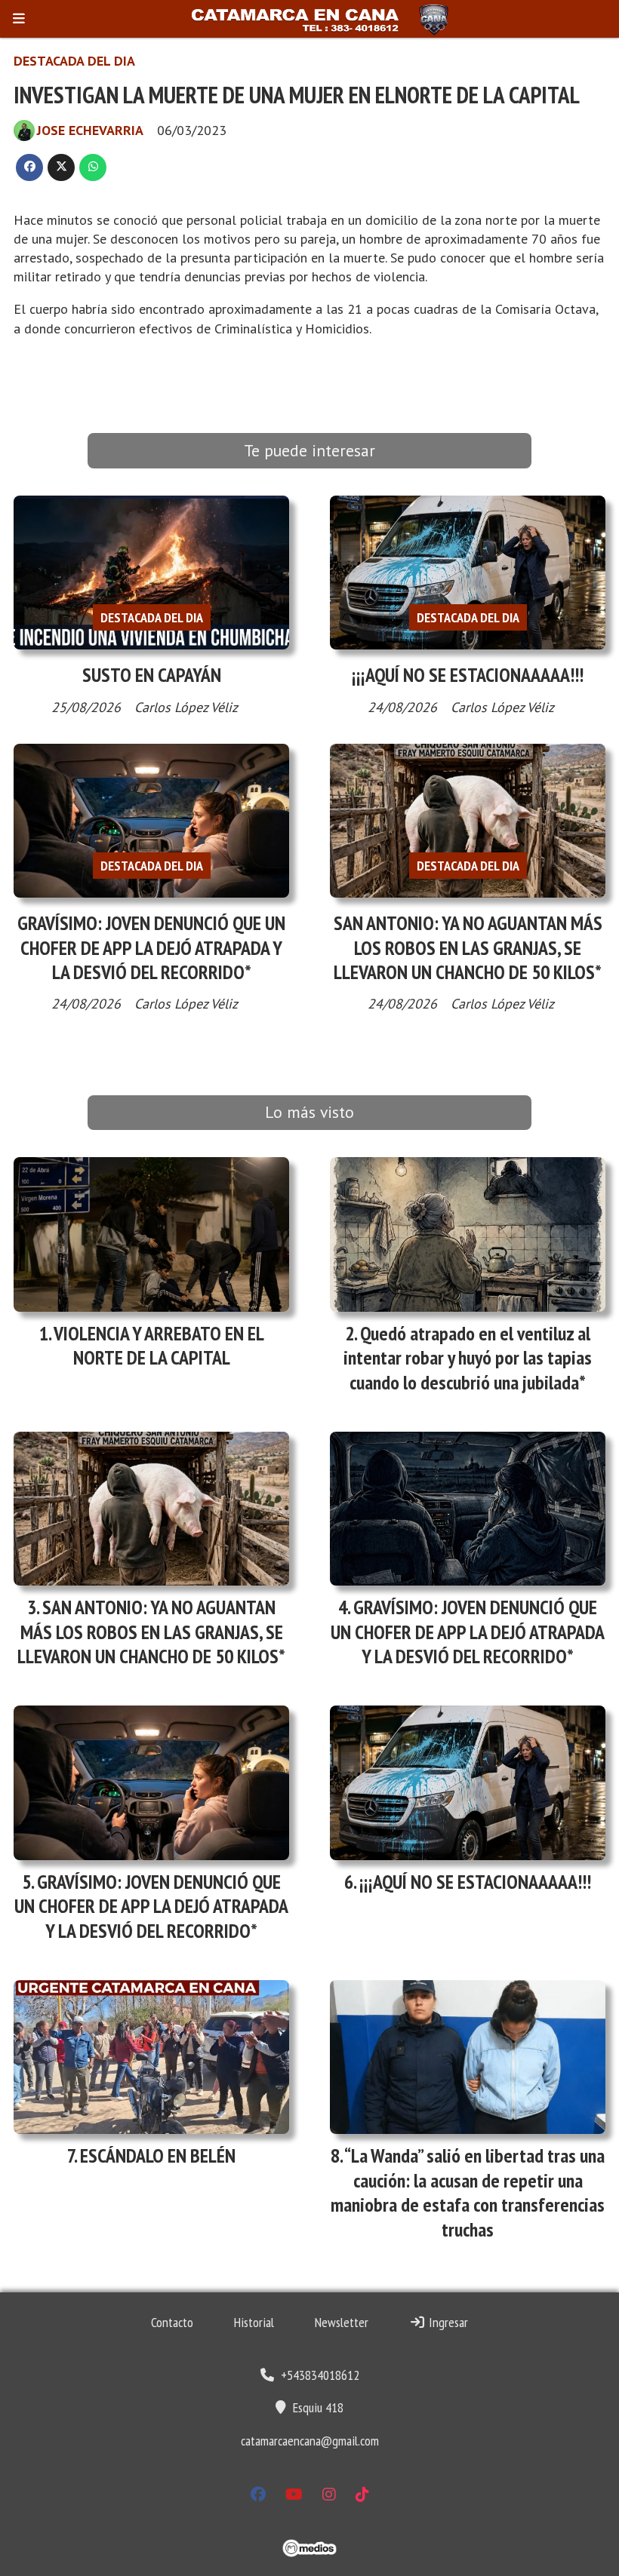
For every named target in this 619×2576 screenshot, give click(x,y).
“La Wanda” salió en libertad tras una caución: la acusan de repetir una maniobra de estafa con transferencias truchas (468, 2192)
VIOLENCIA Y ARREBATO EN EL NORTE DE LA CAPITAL (159, 1345)
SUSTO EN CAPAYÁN (152, 675)
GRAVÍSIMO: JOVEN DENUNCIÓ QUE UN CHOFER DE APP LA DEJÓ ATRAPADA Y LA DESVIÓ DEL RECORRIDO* (151, 947)
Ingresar (447, 2322)
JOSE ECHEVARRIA (90, 130)
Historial (254, 2322)
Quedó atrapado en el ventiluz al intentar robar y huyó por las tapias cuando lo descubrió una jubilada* (468, 1358)
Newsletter (342, 2322)
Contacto (172, 2322)
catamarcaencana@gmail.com (310, 2441)
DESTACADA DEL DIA (74, 61)
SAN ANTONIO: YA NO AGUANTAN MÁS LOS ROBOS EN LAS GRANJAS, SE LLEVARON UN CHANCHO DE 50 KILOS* (468, 947)
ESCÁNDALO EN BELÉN (158, 2155)
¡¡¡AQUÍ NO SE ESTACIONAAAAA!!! (468, 675)
